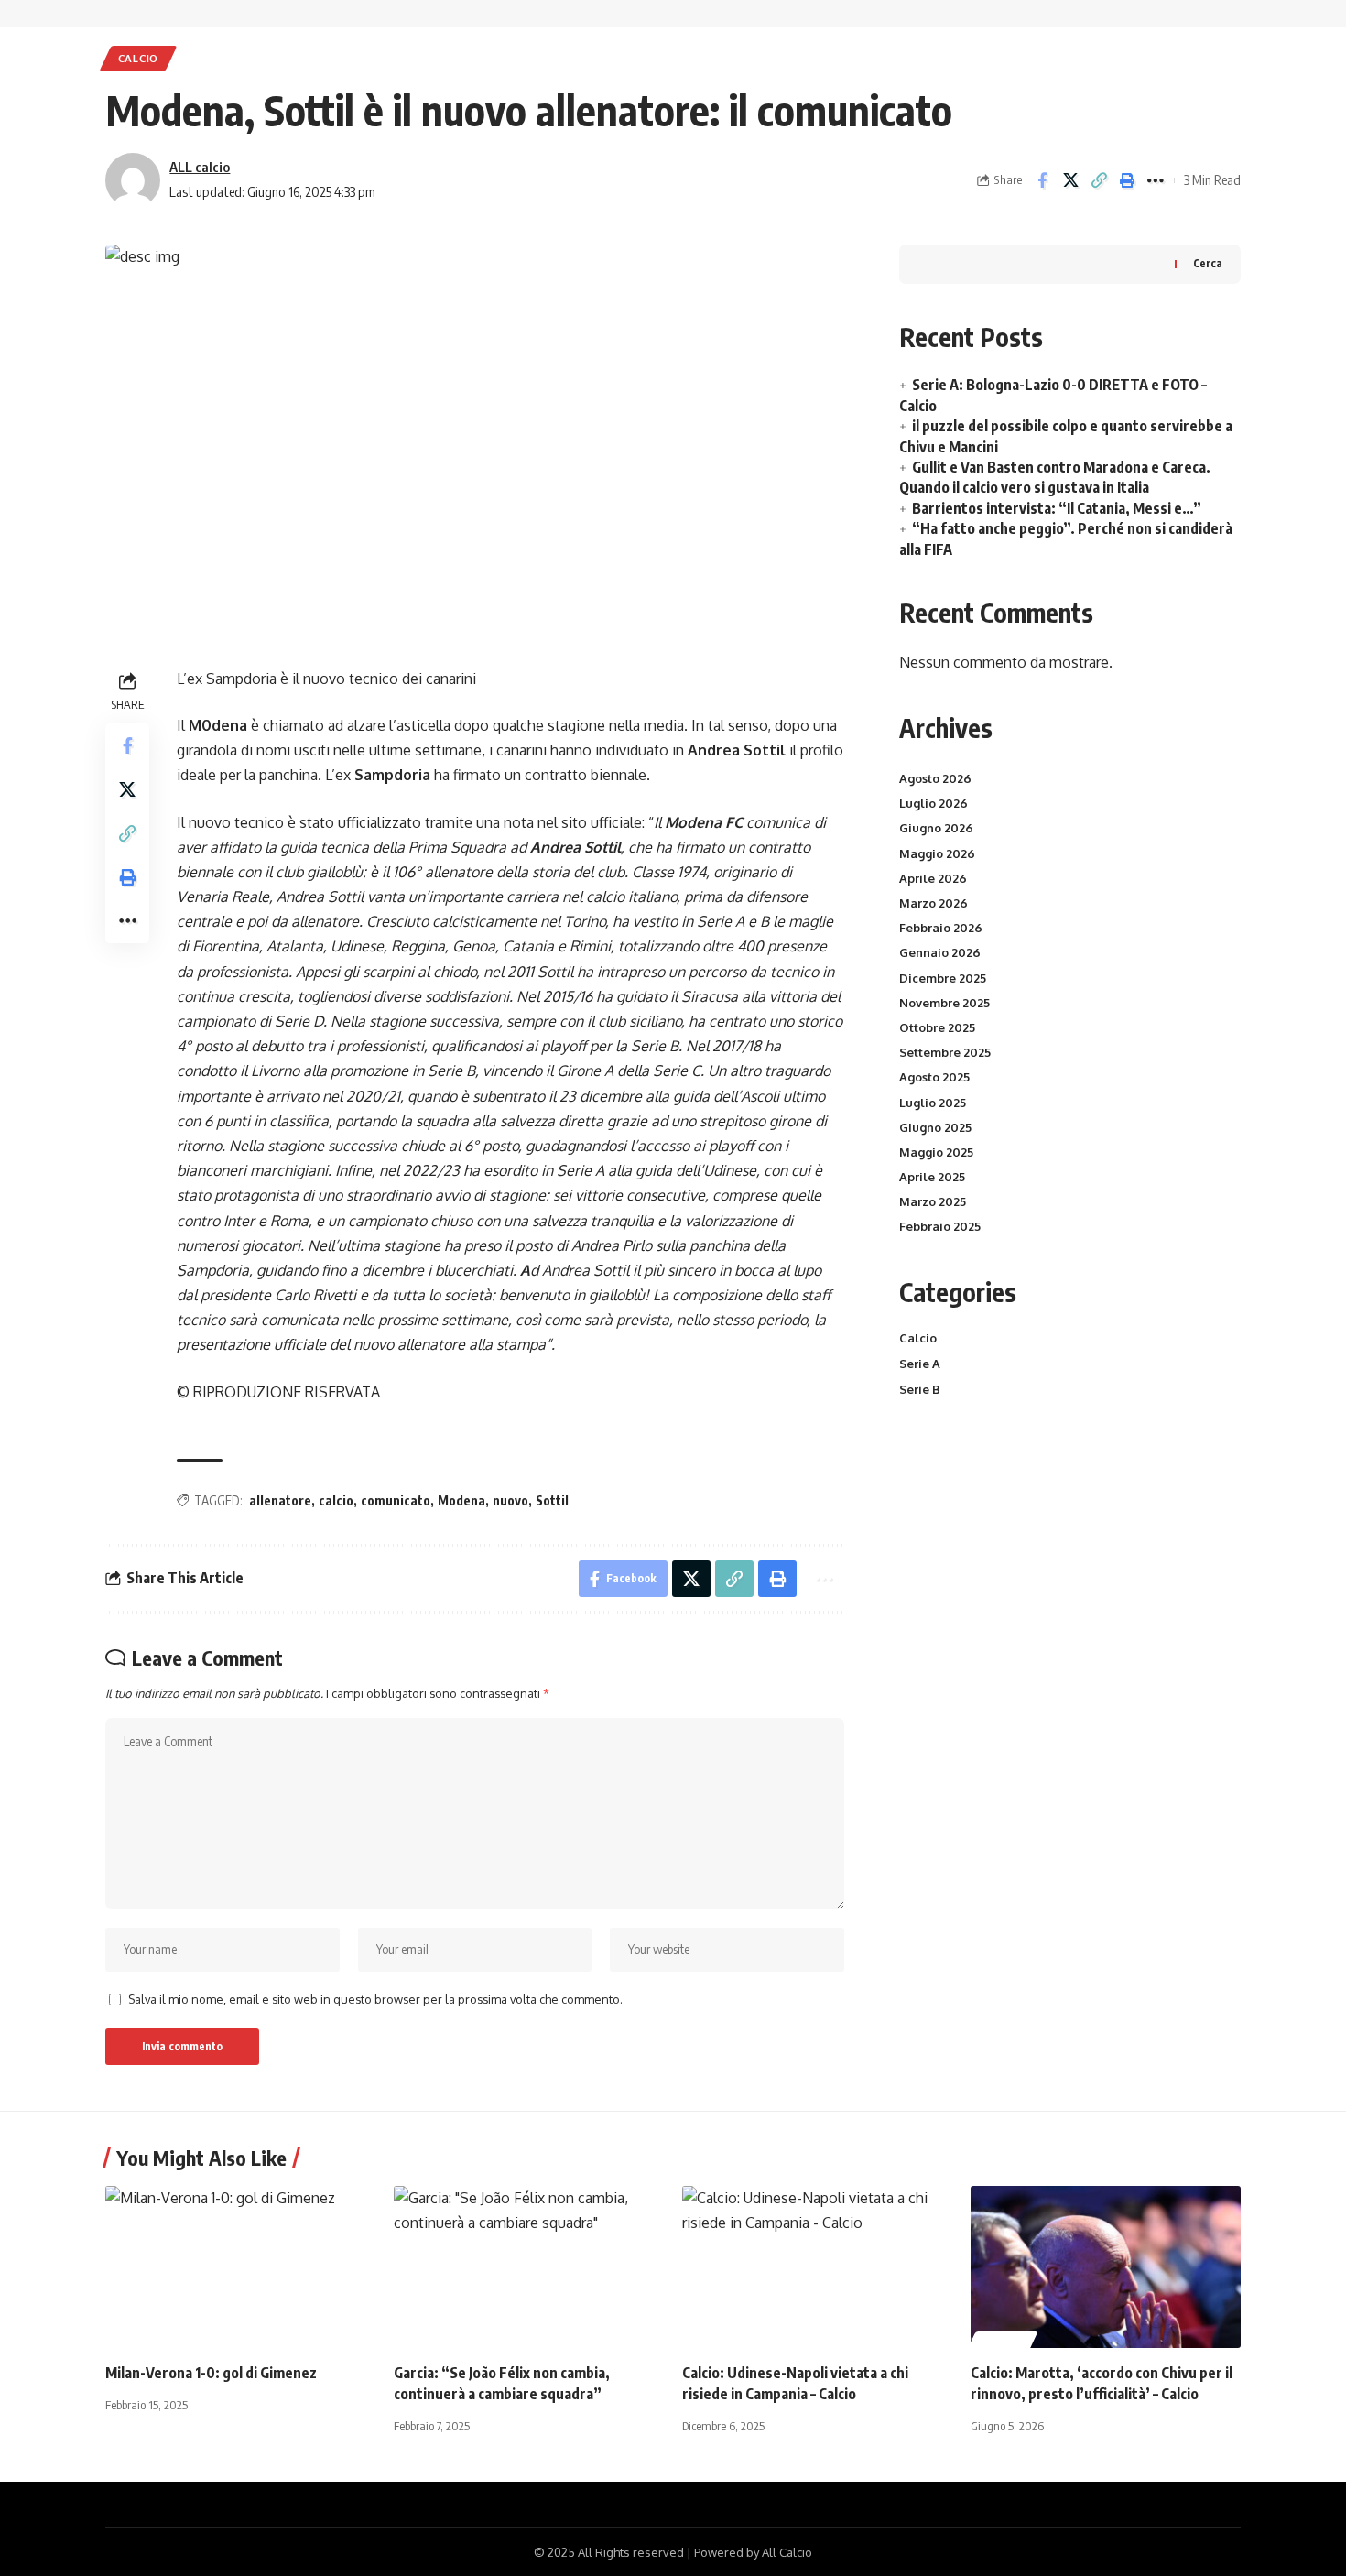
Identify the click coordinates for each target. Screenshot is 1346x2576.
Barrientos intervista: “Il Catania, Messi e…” (1057, 508)
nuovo (510, 1500)
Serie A (920, 1364)
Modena (461, 1500)
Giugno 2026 (936, 828)
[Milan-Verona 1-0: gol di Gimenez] (240, 2267)
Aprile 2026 (933, 878)
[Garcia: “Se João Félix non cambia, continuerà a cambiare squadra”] (529, 2267)
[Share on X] (1070, 180)
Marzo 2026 (934, 903)
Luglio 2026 (934, 803)
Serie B (920, 1389)
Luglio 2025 (933, 1103)
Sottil (552, 1500)
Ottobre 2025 (937, 1027)
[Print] (1127, 180)
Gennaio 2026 (940, 952)
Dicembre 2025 (943, 978)
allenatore (280, 1500)
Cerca (1208, 263)
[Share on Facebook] (1042, 180)
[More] (1156, 180)
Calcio (138, 58)
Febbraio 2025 (940, 1226)
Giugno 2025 (935, 1127)
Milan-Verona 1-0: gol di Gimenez (211, 2373)
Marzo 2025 (933, 1201)
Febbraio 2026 (941, 928)
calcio (336, 1500)
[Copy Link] (1099, 180)
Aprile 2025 (932, 1177)
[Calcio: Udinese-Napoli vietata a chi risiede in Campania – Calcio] (817, 2267)
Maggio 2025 (936, 1152)
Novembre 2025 (944, 1003)
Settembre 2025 (945, 1052)
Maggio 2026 (937, 853)
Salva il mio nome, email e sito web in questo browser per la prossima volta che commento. (375, 1999)
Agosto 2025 (934, 1077)
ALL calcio (200, 167)
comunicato (396, 1500)
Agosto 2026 (935, 778)
